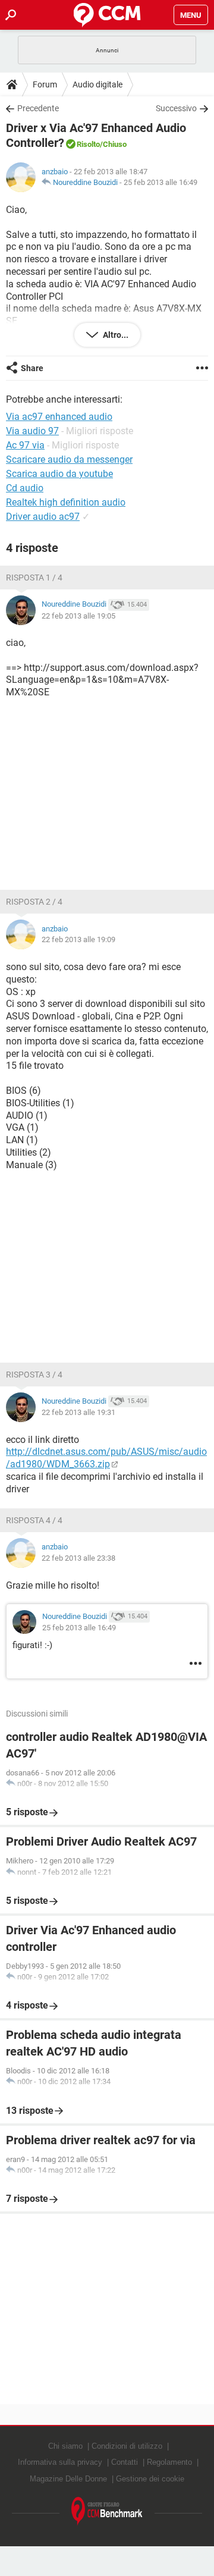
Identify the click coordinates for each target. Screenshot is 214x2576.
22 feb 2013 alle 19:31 (78, 1412)
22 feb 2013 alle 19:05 (78, 616)
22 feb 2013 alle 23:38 (78, 1558)
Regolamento (169, 2462)
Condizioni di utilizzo (127, 2446)
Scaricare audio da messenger (69, 459)
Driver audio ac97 (43, 517)
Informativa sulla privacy (60, 2462)
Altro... (115, 335)
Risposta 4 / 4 (34, 1520)
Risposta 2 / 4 (34, 902)
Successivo (176, 108)
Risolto (88, 144)
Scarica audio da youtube (59, 474)
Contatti (125, 2462)
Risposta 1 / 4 (34, 578)
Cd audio (25, 488)
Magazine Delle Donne (68, 2479)
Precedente (38, 108)
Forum (45, 84)
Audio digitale (97, 84)
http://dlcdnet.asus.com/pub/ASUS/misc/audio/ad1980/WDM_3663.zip (106, 1458)
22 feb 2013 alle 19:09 (78, 939)
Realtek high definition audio (66, 502)
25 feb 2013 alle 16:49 (160, 182)
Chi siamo (65, 2446)
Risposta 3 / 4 (34, 1375)
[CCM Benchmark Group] (107, 2511)
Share (32, 368)
